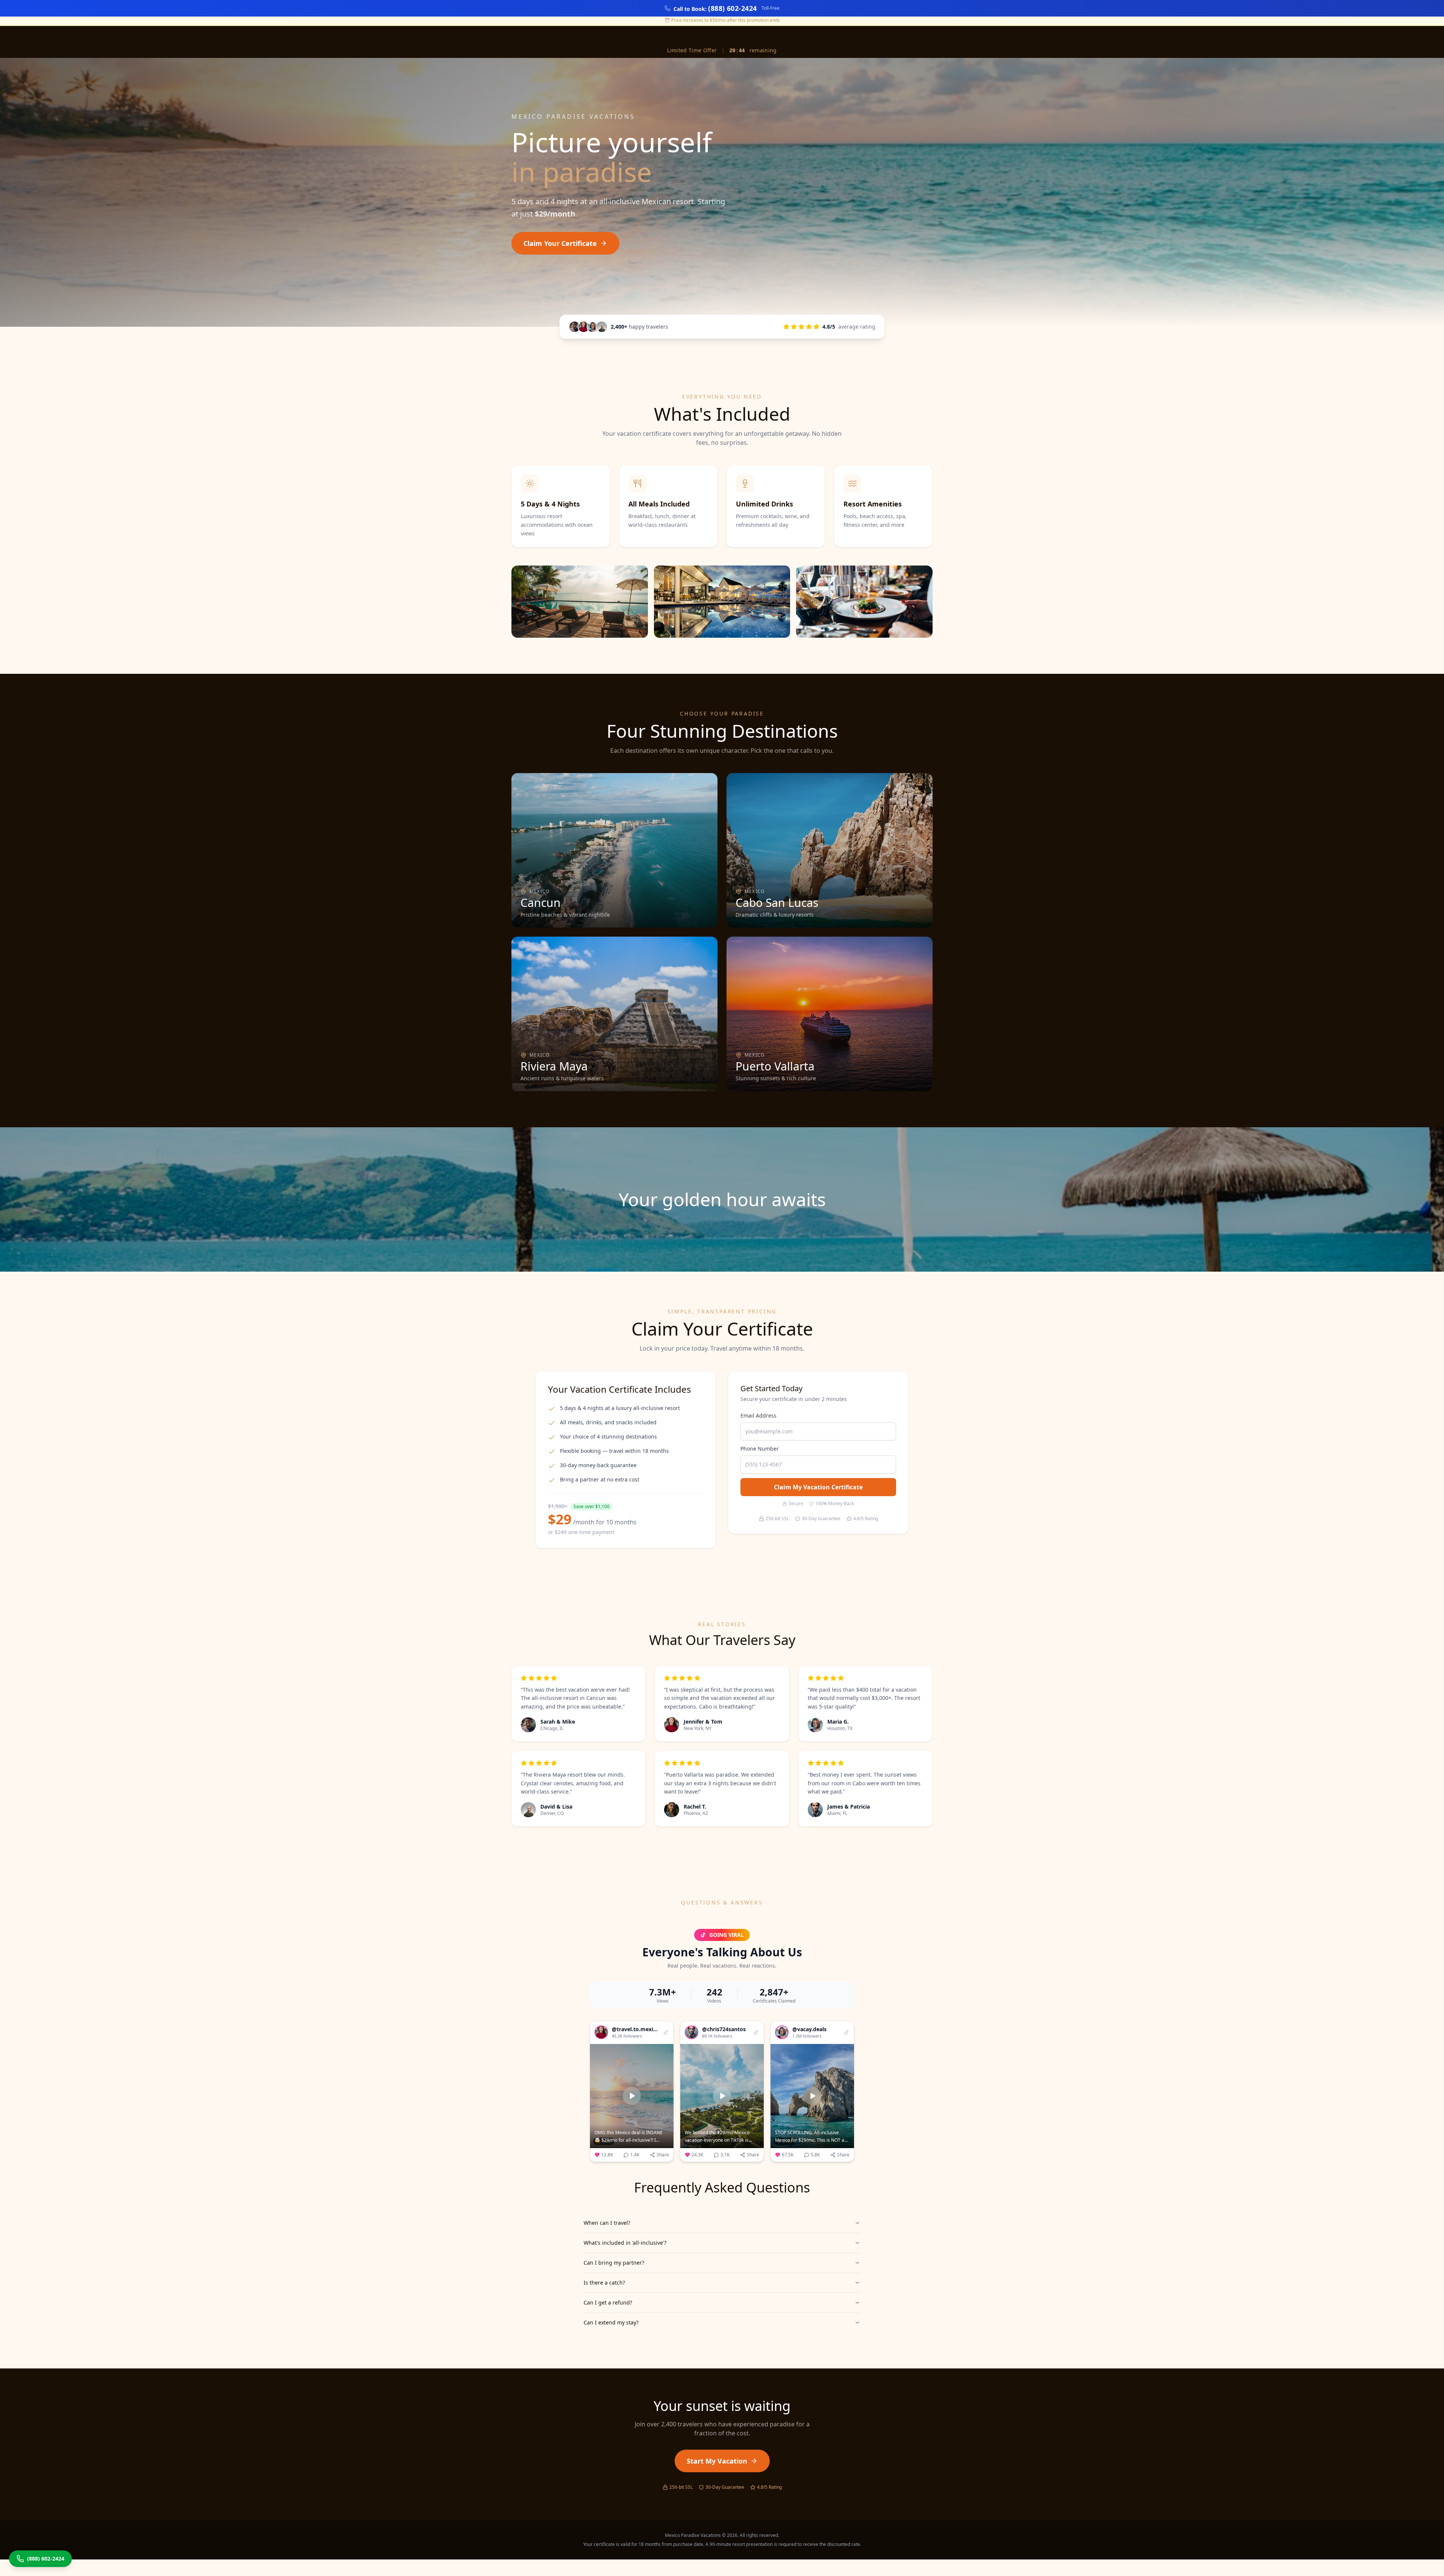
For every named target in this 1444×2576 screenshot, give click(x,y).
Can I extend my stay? (611, 2322)
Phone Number (760, 1449)
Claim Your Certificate (560, 243)
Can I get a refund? (608, 2302)
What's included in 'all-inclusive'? (625, 2243)
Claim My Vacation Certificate (818, 1487)
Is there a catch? (604, 2283)
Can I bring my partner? (614, 2263)
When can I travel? (607, 2223)
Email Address (758, 1415)
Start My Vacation (717, 2461)
